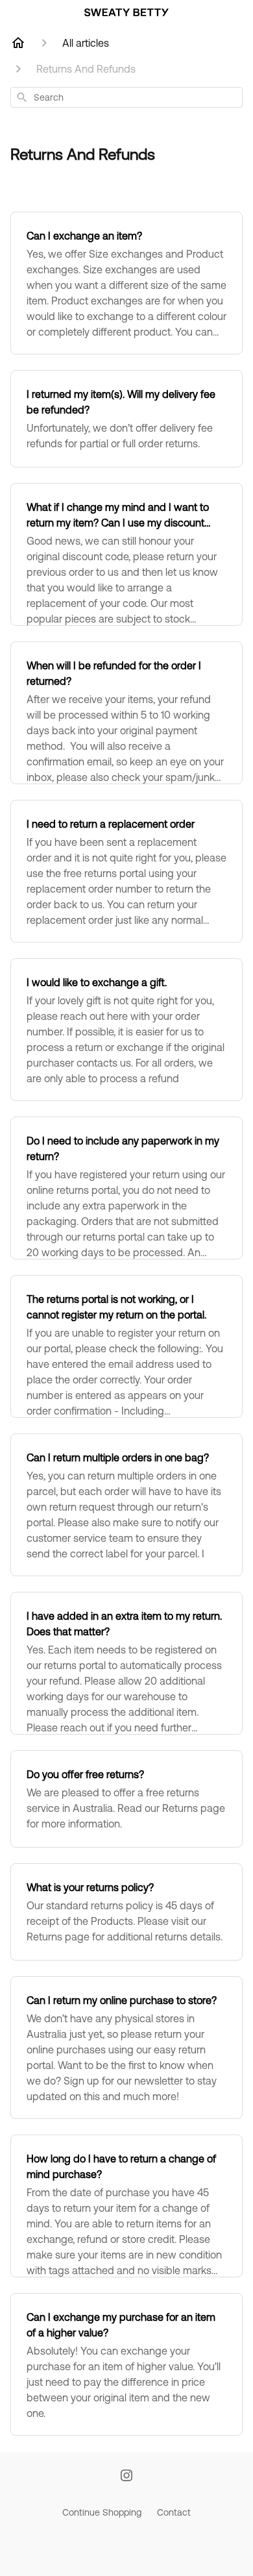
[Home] (18, 43)
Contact (174, 2512)
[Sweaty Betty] (126, 12)
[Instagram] (126, 2476)
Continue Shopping (102, 2512)
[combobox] (126, 97)
